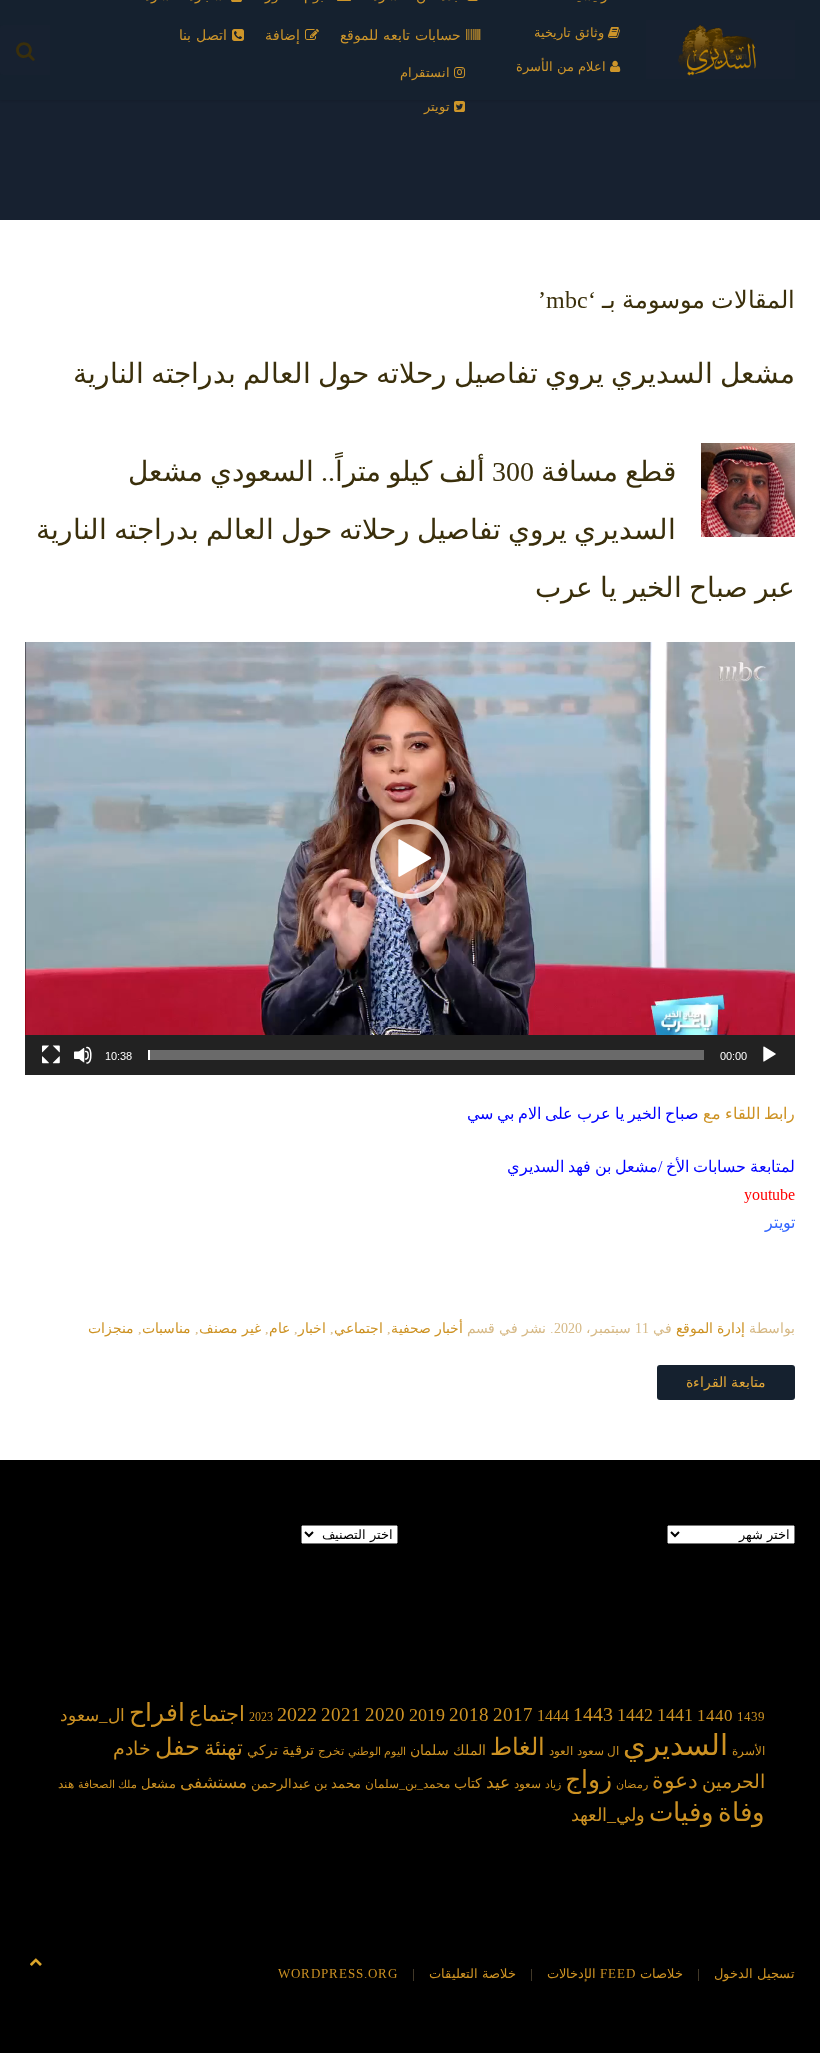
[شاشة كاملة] (51, 1055)
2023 (261, 1717)
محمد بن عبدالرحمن (306, 1783)
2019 (427, 1715)
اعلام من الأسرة (563, 66)
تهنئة (223, 1748)
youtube (769, 1194)
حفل (177, 1746)
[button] (410, 859)
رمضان (632, 1784)
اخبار (312, 1328)
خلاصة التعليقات (472, 1973)
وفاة (741, 1812)
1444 (553, 1715)
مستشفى (213, 1782)
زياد (553, 1784)
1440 (715, 1715)
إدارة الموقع (710, 1328)
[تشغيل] (769, 1055)
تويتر (439, 106)
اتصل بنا (205, 35)
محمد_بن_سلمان (407, 1784)
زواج (588, 1779)
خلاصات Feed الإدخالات (615, 1973)
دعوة (675, 1780)
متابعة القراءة (726, 1382)
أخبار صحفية (427, 1328)
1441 (675, 1715)
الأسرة (748, 1751)
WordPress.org (338, 1973)
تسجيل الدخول (754, 1973)
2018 (469, 1714)
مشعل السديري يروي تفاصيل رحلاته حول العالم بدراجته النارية (434, 373)
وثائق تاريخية (571, 32)
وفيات (681, 1812)
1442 (635, 1715)
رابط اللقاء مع (631, 1113)
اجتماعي (358, 1328)
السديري (675, 1745)
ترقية (298, 1750)
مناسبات (166, 1328)
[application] (410, 858)
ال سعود (598, 1751)
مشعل (158, 1783)
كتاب (468, 1783)
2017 (513, 1714)
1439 (751, 1716)
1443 (593, 1714)
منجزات (111, 1328)
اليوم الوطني (377, 1751)
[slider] (426, 1055)
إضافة (285, 35)
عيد (498, 1782)
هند (66, 1784)
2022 (297, 1714)
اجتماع (217, 1714)
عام (279, 1328)
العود (561, 1751)
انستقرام (427, 72)
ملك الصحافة (107, 1784)
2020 (385, 1714)
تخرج (331, 1751)
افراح (157, 1712)
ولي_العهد (608, 1815)
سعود (527, 1784)
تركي (262, 1750)
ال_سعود (92, 1715)
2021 (341, 1714)
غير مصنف (230, 1328)
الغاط (517, 1747)
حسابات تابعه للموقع (403, 35)
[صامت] (83, 1055)
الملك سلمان (448, 1750)
